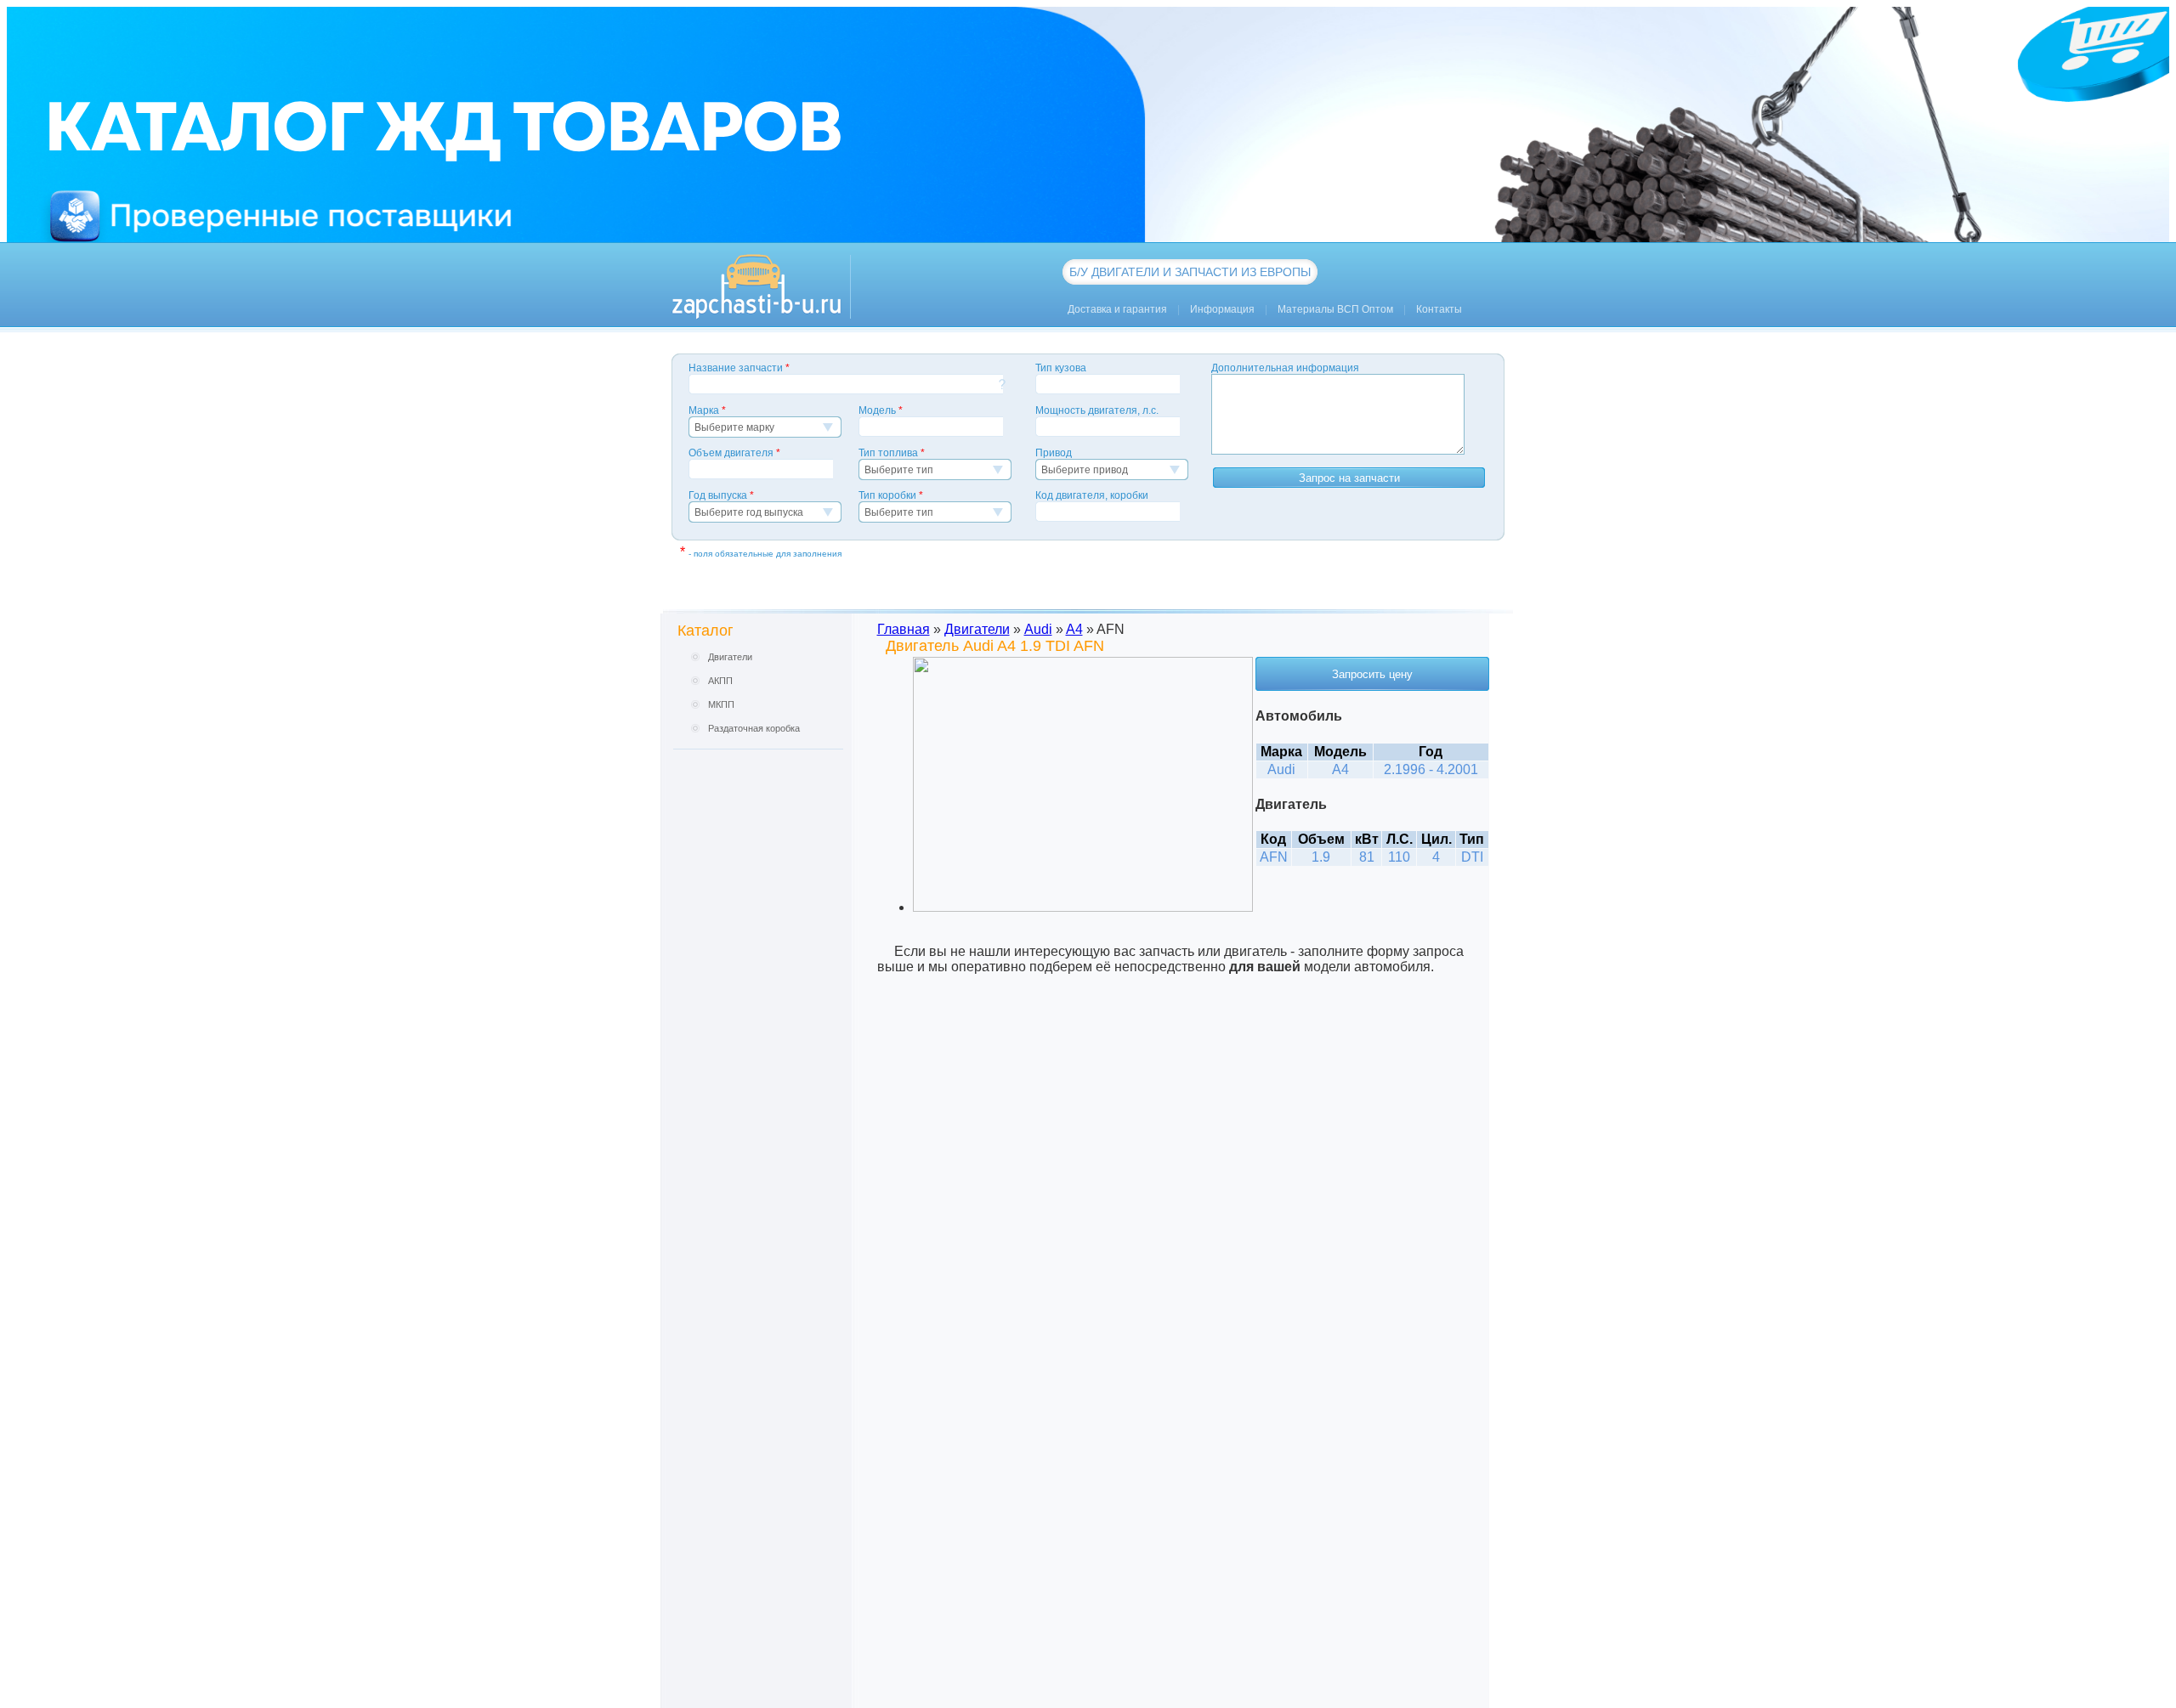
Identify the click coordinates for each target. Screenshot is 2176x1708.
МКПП (721, 704)
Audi (1038, 629)
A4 (1074, 629)
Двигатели (730, 657)
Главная (904, 629)
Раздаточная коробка (754, 728)
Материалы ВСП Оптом (1335, 309)
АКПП (720, 681)
